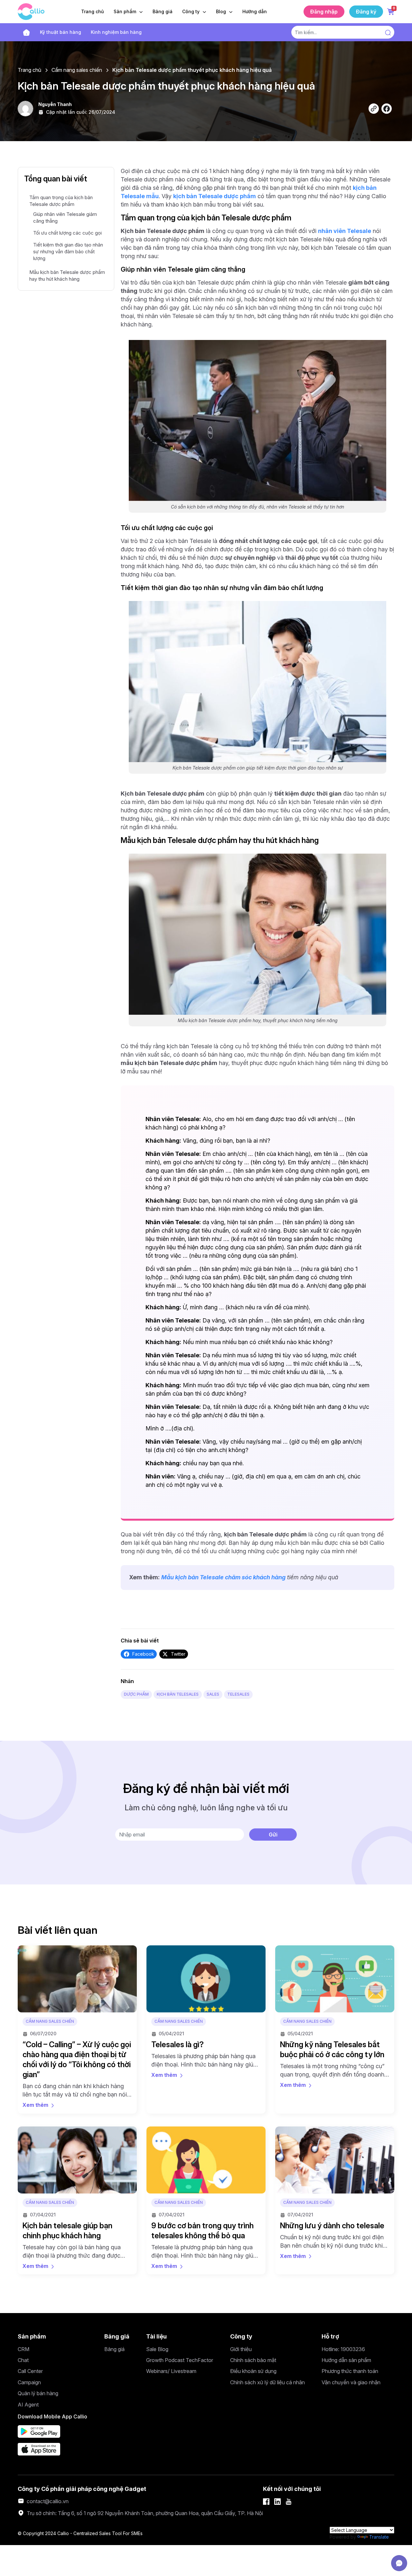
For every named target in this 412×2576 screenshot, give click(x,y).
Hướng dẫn (255, 11)
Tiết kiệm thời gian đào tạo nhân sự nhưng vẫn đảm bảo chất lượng (68, 252)
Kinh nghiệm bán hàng (116, 32)
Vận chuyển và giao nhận (351, 2382)
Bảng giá (163, 11)
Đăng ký (366, 12)
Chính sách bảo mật (253, 2360)
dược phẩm (136, 1694)
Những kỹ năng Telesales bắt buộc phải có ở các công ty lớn (332, 2049)
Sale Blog (157, 2349)
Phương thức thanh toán (350, 2371)
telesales (238, 1694)
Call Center (30, 2371)
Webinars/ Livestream (171, 2371)
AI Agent (28, 2405)
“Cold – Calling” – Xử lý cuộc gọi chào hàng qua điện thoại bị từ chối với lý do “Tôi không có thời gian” (77, 2060)
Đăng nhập (324, 12)
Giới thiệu (241, 2349)
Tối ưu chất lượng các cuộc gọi (67, 233)
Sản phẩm (126, 11)
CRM (23, 2349)
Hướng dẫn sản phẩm (346, 2360)
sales (213, 1694)
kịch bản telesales (178, 1694)
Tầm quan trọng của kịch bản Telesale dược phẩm (61, 201)
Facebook (143, 1654)
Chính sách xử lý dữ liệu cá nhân (267, 2382)
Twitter (178, 1654)
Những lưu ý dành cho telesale (332, 2226)
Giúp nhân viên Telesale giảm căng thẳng (65, 218)
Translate (379, 2537)
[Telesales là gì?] (206, 1979)
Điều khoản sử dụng (253, 2371)
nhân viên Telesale (345, 231)
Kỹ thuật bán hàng (61, 32)
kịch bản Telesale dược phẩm (215, 196)
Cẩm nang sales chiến (77, 70)
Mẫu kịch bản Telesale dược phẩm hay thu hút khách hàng (67, 276)
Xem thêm (35, 2105)
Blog (222, 11)
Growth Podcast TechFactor (180, 2360)
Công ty (192, 11)
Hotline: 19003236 (343, 2349)
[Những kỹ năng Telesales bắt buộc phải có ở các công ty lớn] (335, 1979)
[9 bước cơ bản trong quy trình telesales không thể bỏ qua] (206, 2160)
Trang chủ (93, 11)
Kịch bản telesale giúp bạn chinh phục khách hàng (67, 2231)
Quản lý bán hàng (38, 2393)
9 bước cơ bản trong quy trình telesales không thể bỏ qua (202, 2231)
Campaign (29, 2382)
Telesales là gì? (178, 2044)
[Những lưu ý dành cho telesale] (335, 2160)
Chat (23, 2360)
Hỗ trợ (330, 2336)
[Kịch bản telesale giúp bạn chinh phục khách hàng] (77, 2160)
